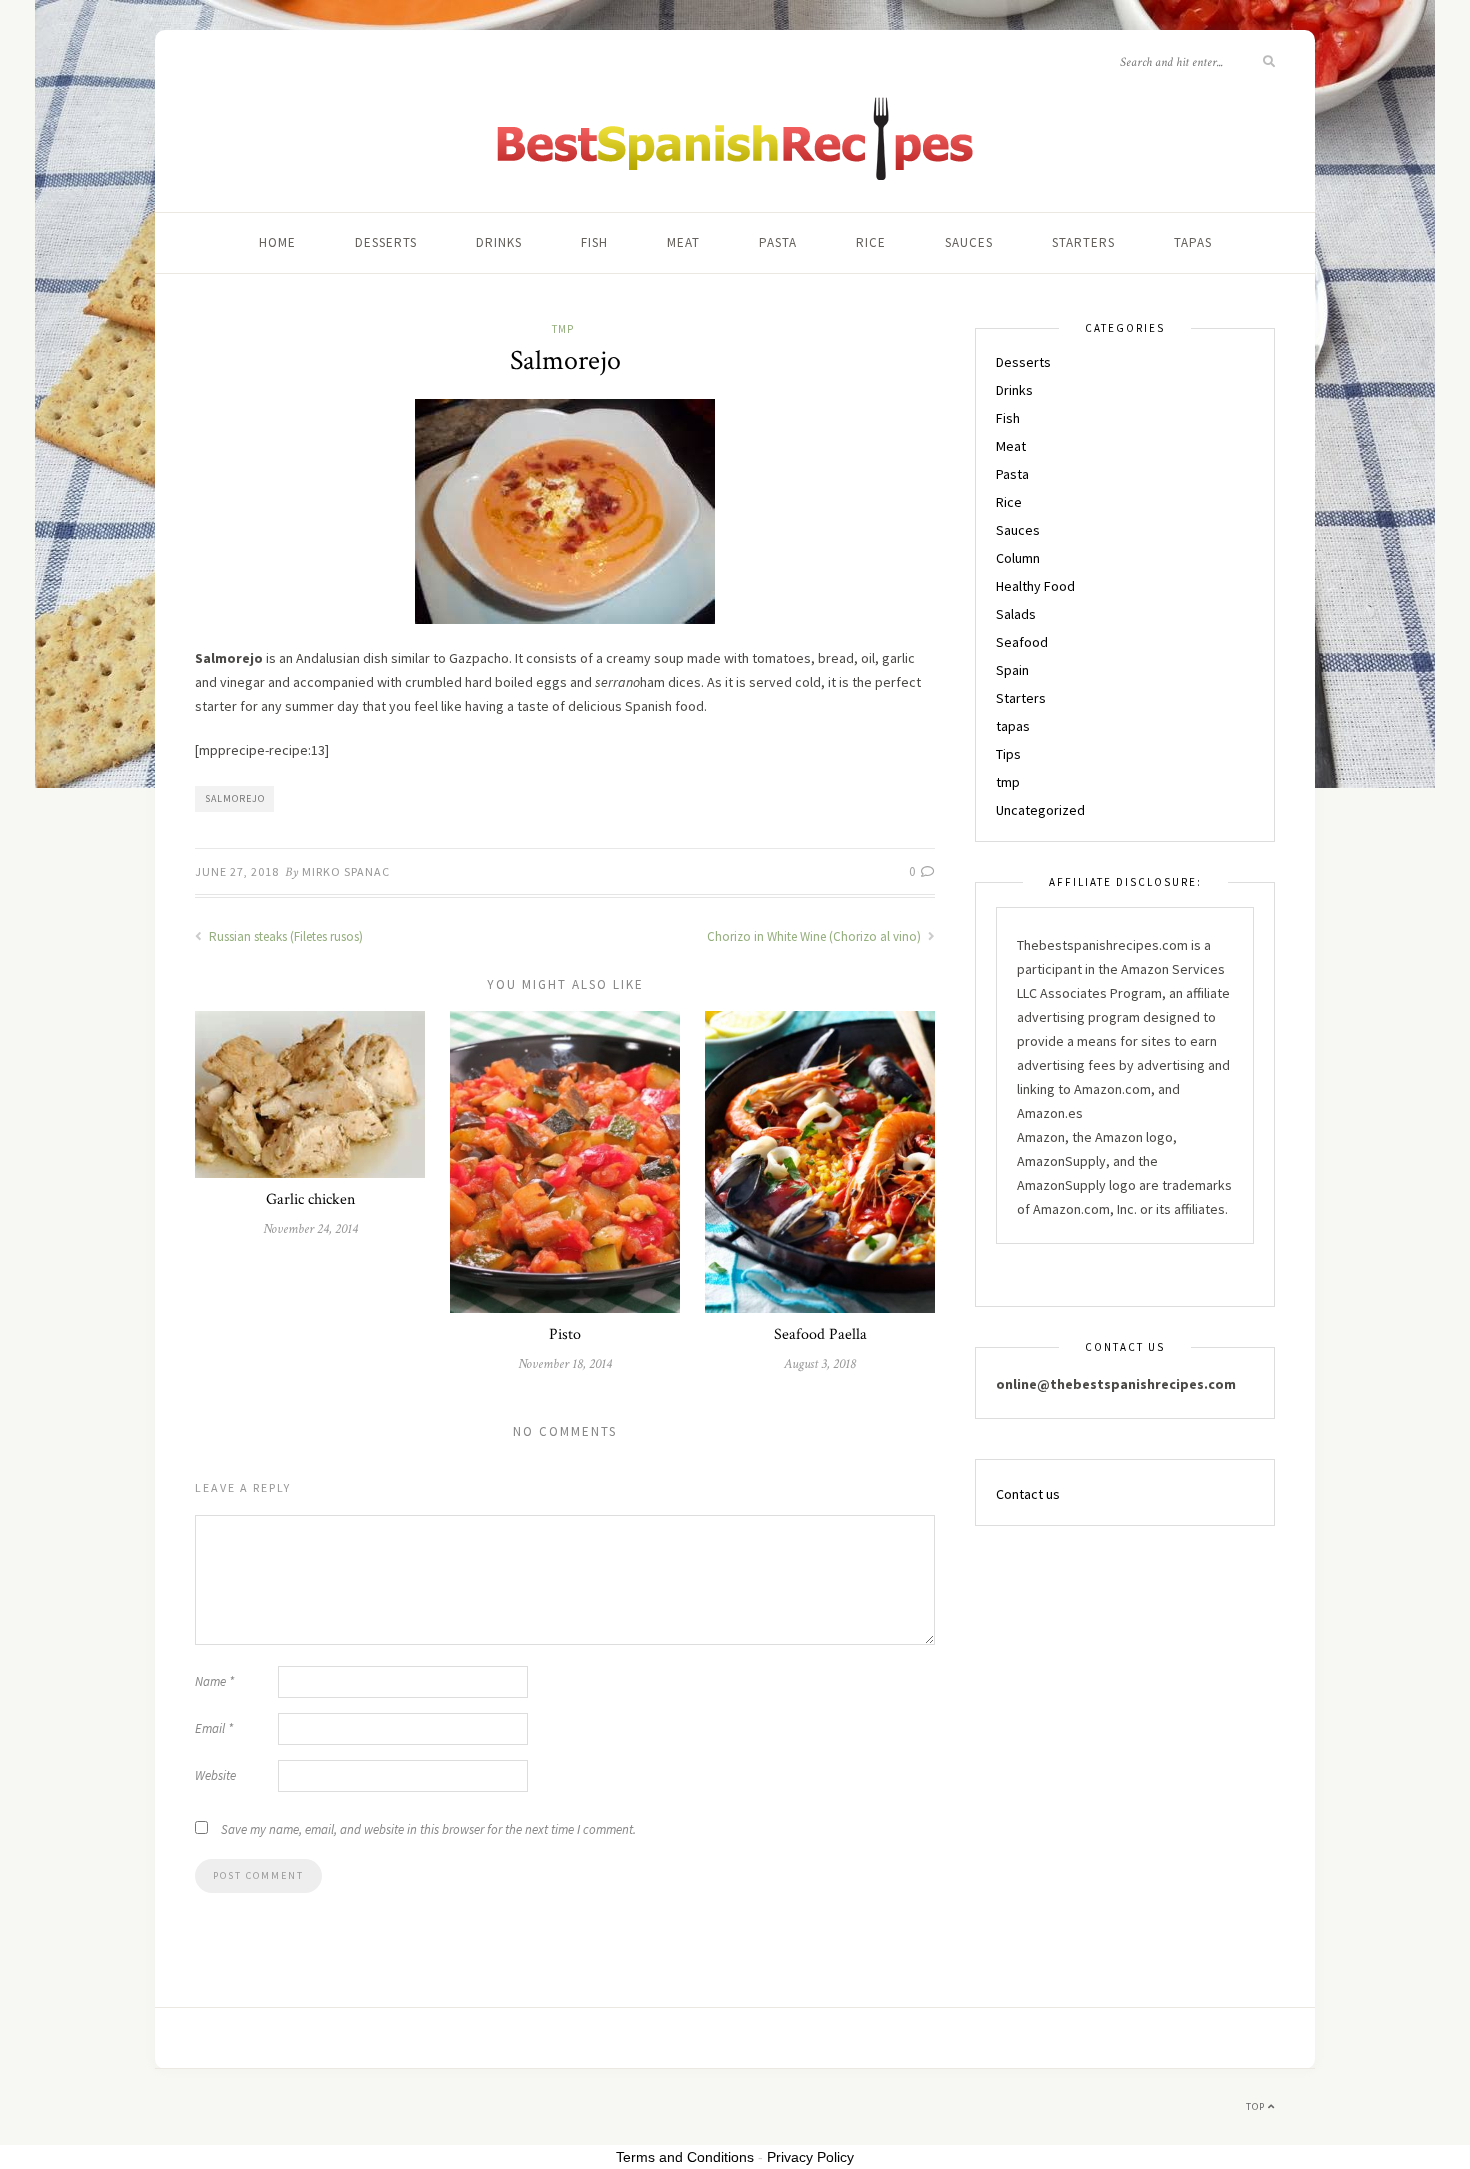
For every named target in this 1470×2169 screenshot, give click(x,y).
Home (277, 242)
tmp (563, 329)
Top (1257, 2106)
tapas (1193, 242)
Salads (1016, 614)
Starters (1083, 242)
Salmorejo (235, 798)
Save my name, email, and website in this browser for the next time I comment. (428, 1829)
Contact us (1028, 1494)
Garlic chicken (310, 1199)
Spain (1012, 670)
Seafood (1022, 642)
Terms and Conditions (685, 2157)
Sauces (969, 242)
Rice (871, 242)
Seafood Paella (820, 1334)
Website (215, 1775)
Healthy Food (1035, 586)
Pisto (565, 1334)
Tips (1008, 754)
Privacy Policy (810, 2157)
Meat (683, 242)
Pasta (778, 242)
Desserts (386, 242)
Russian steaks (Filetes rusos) (284, 936)
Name (214, 1681)
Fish (594, 242)
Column (1018, 558)
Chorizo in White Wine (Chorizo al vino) (815, 936)
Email (214, 1728)
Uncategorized (1040, 810)
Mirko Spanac (346, 871)
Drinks (499, 242)
